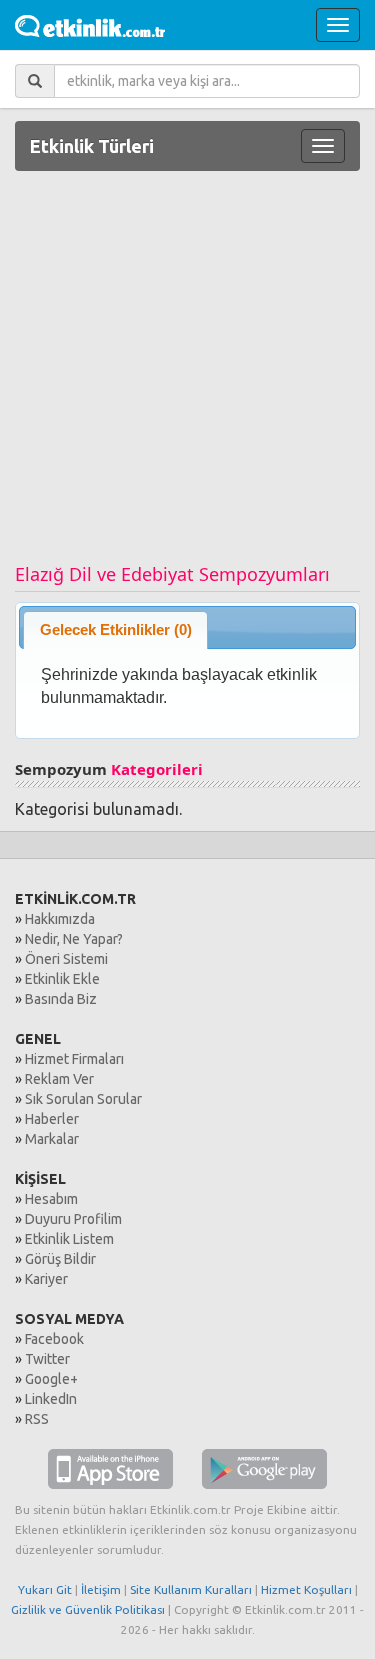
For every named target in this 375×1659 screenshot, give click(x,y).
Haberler (52, 1119)
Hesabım (51, 1199)
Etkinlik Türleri (92, 146)
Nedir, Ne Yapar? (74, 939)
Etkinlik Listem (69, 1239)
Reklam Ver (59, 1079)
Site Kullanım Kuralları (191, 1589)
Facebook (54, 1339)
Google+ (51, 1379)
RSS (37, 1419)
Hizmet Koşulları (306, 1589)
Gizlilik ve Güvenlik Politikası (88, 1609)
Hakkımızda (60, 919)
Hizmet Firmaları (74, 1059)
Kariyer (46, 1279)
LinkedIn (51, 1399)
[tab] (115, 629)
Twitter (47, 1359)
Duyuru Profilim (73, 1219)
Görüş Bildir (60, 1259)
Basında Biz (61, 999)
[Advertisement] (187, 374)
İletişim (101, 1589)
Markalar (52, 1139)
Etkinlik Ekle (62, 979)
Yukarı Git (45, 1589)
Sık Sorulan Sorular (83, 1099)
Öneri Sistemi (66, 959)
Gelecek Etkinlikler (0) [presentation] (116, 629)
